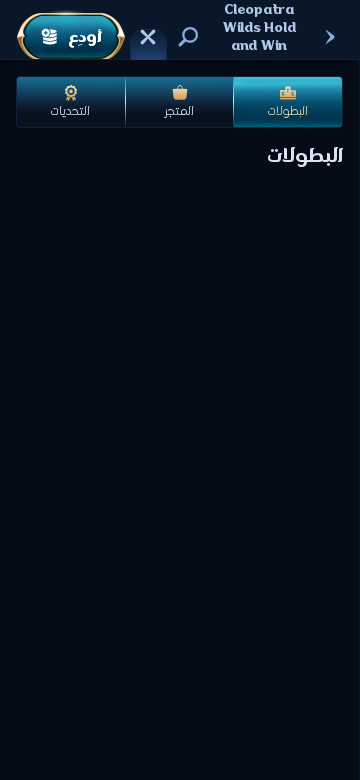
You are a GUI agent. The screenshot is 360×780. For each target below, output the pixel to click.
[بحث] (188, 37)
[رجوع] (330, 37)
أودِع (85, 37)
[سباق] (148, 37)
